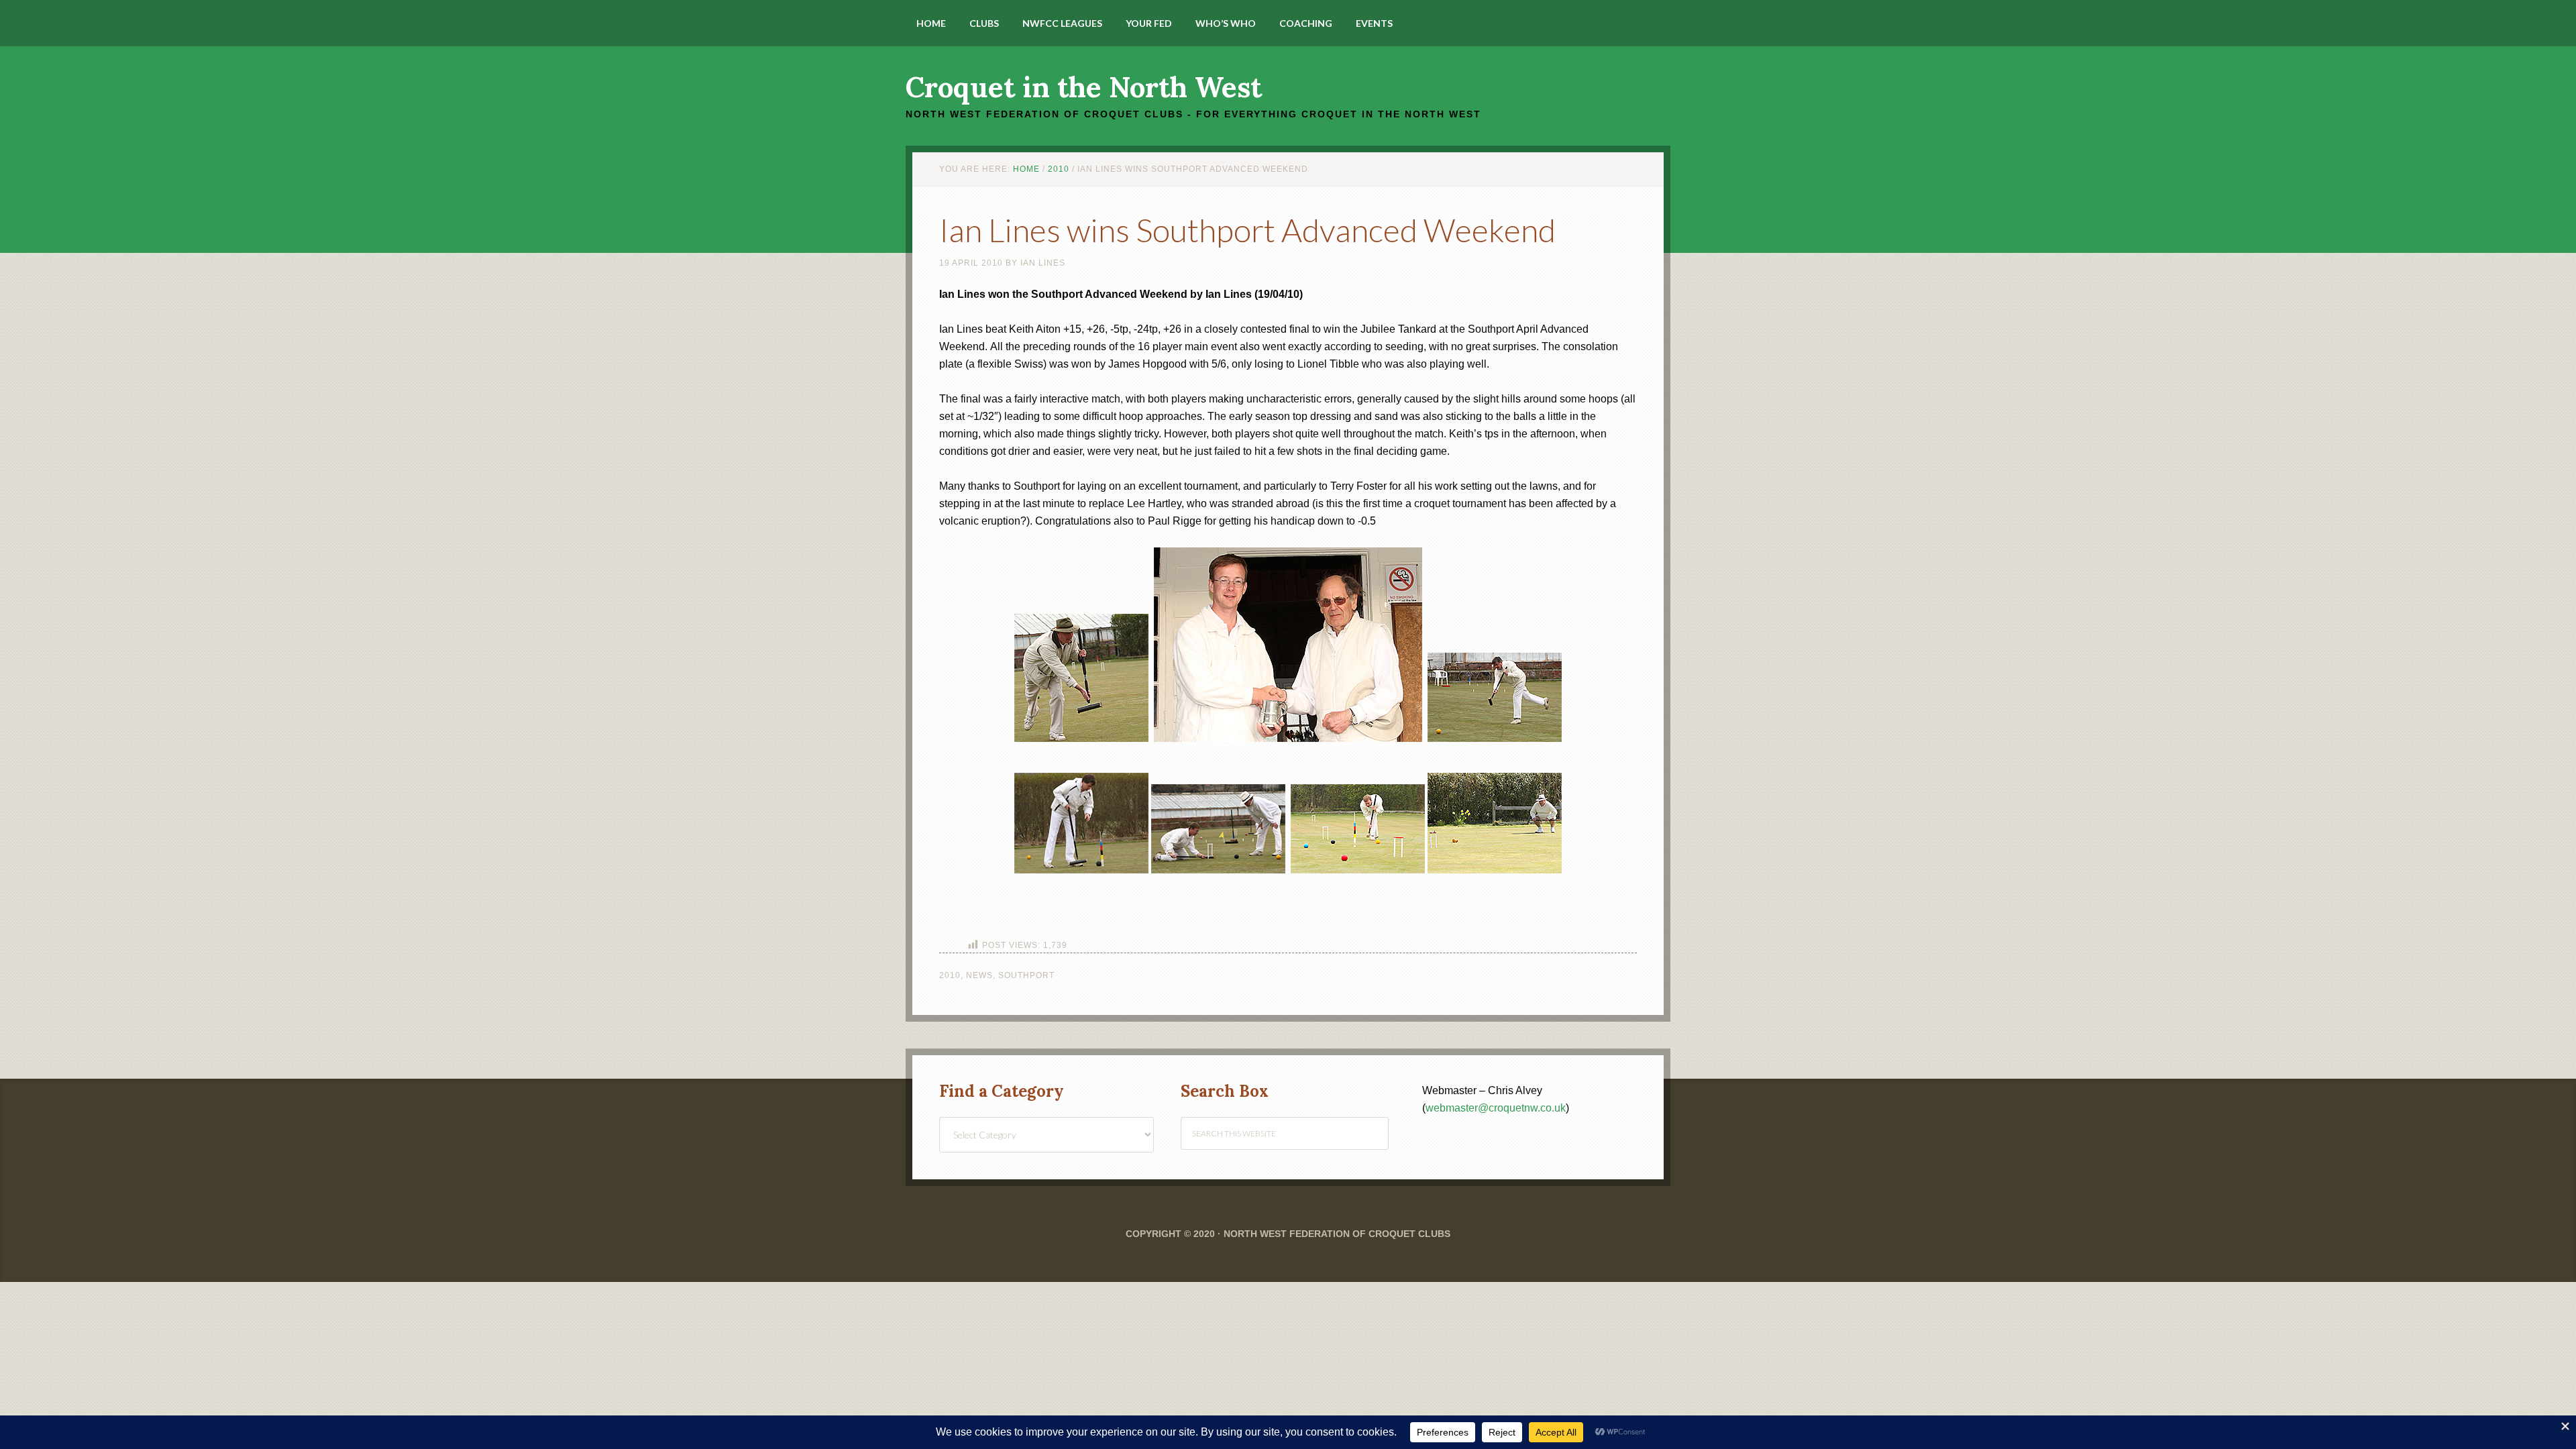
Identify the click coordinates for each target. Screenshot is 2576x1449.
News (979, 975)
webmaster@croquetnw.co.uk (1496, 1108)
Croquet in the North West (1084, 87)
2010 (950, 975)
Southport (1026, 975)
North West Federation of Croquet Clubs (1337, 1234)
